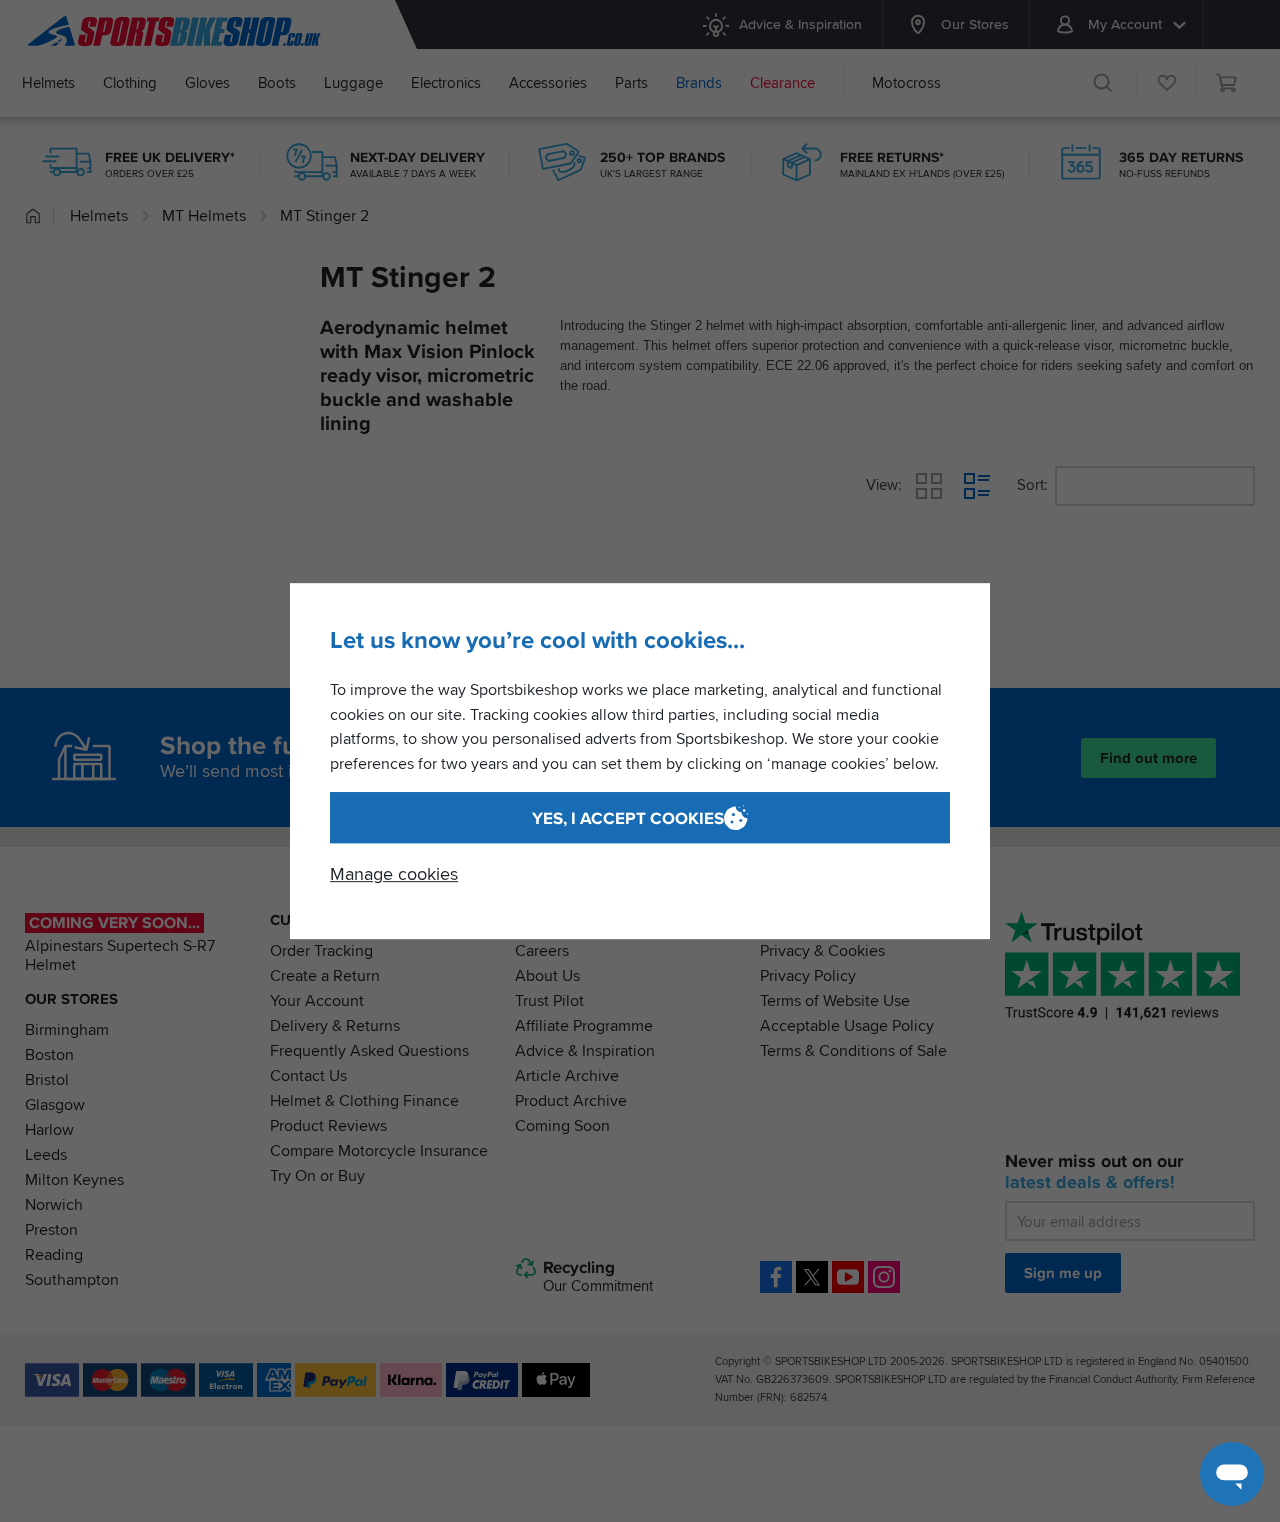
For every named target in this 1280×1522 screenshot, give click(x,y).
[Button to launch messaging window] (1232, 1474)
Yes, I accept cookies (628, 818)
